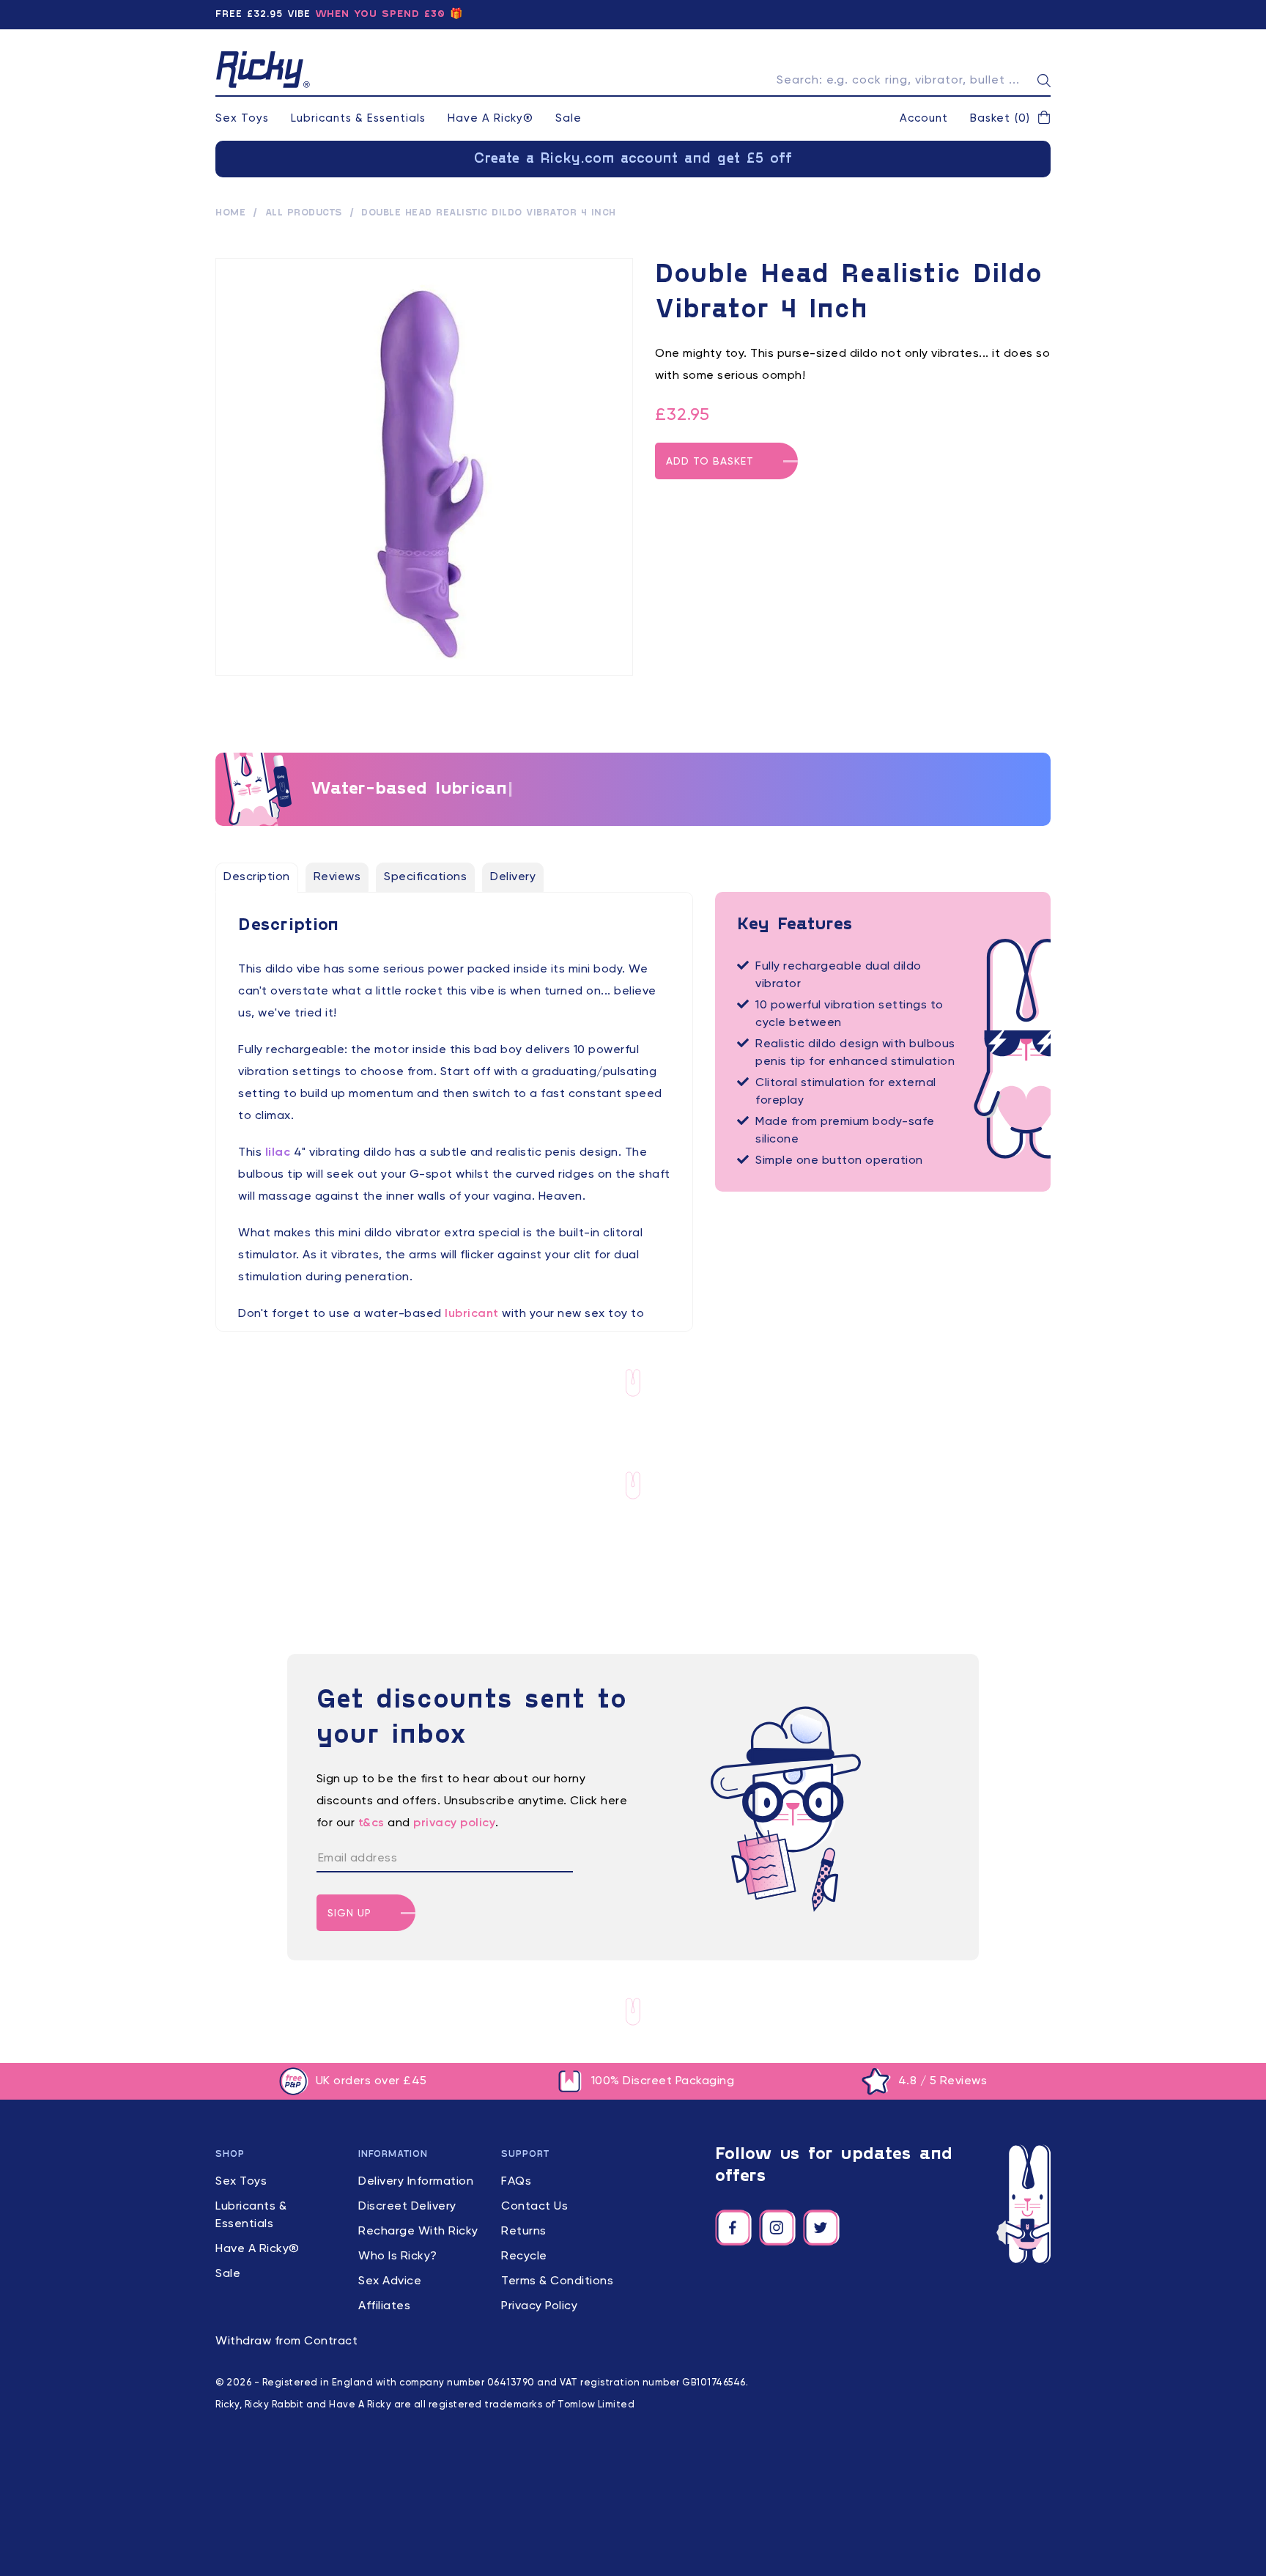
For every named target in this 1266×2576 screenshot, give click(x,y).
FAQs (516, 2182)
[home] (263, 70)
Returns (524, 2232)
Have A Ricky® (491, 118)
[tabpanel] (454, 1131)
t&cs (371, 1823)
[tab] (257, 877)
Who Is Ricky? (398, 2256)
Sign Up (349, 1913)
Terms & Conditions (557, 2281)
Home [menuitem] (230, 213)
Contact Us (534, 2207)
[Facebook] (733, 2228)
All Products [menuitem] (304, 213)
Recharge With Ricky (418, 2232)
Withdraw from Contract (286, 2341)
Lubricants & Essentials (358, 118)
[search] (1044, 81)
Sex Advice (390, 2281)
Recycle (524, 2256)
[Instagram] (777, 2228)
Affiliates (384, 2306)
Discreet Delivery (407, 2207)
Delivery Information (416, 2182)
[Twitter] (821, 2228)
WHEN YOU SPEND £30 (380, 14)
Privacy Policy (539, 2306)
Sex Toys (242, 118)
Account (924, 118)
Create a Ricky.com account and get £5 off (633, 159)
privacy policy (454, 1823)
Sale (569, 118)
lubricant (472, 1314)
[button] (1010, 119)
